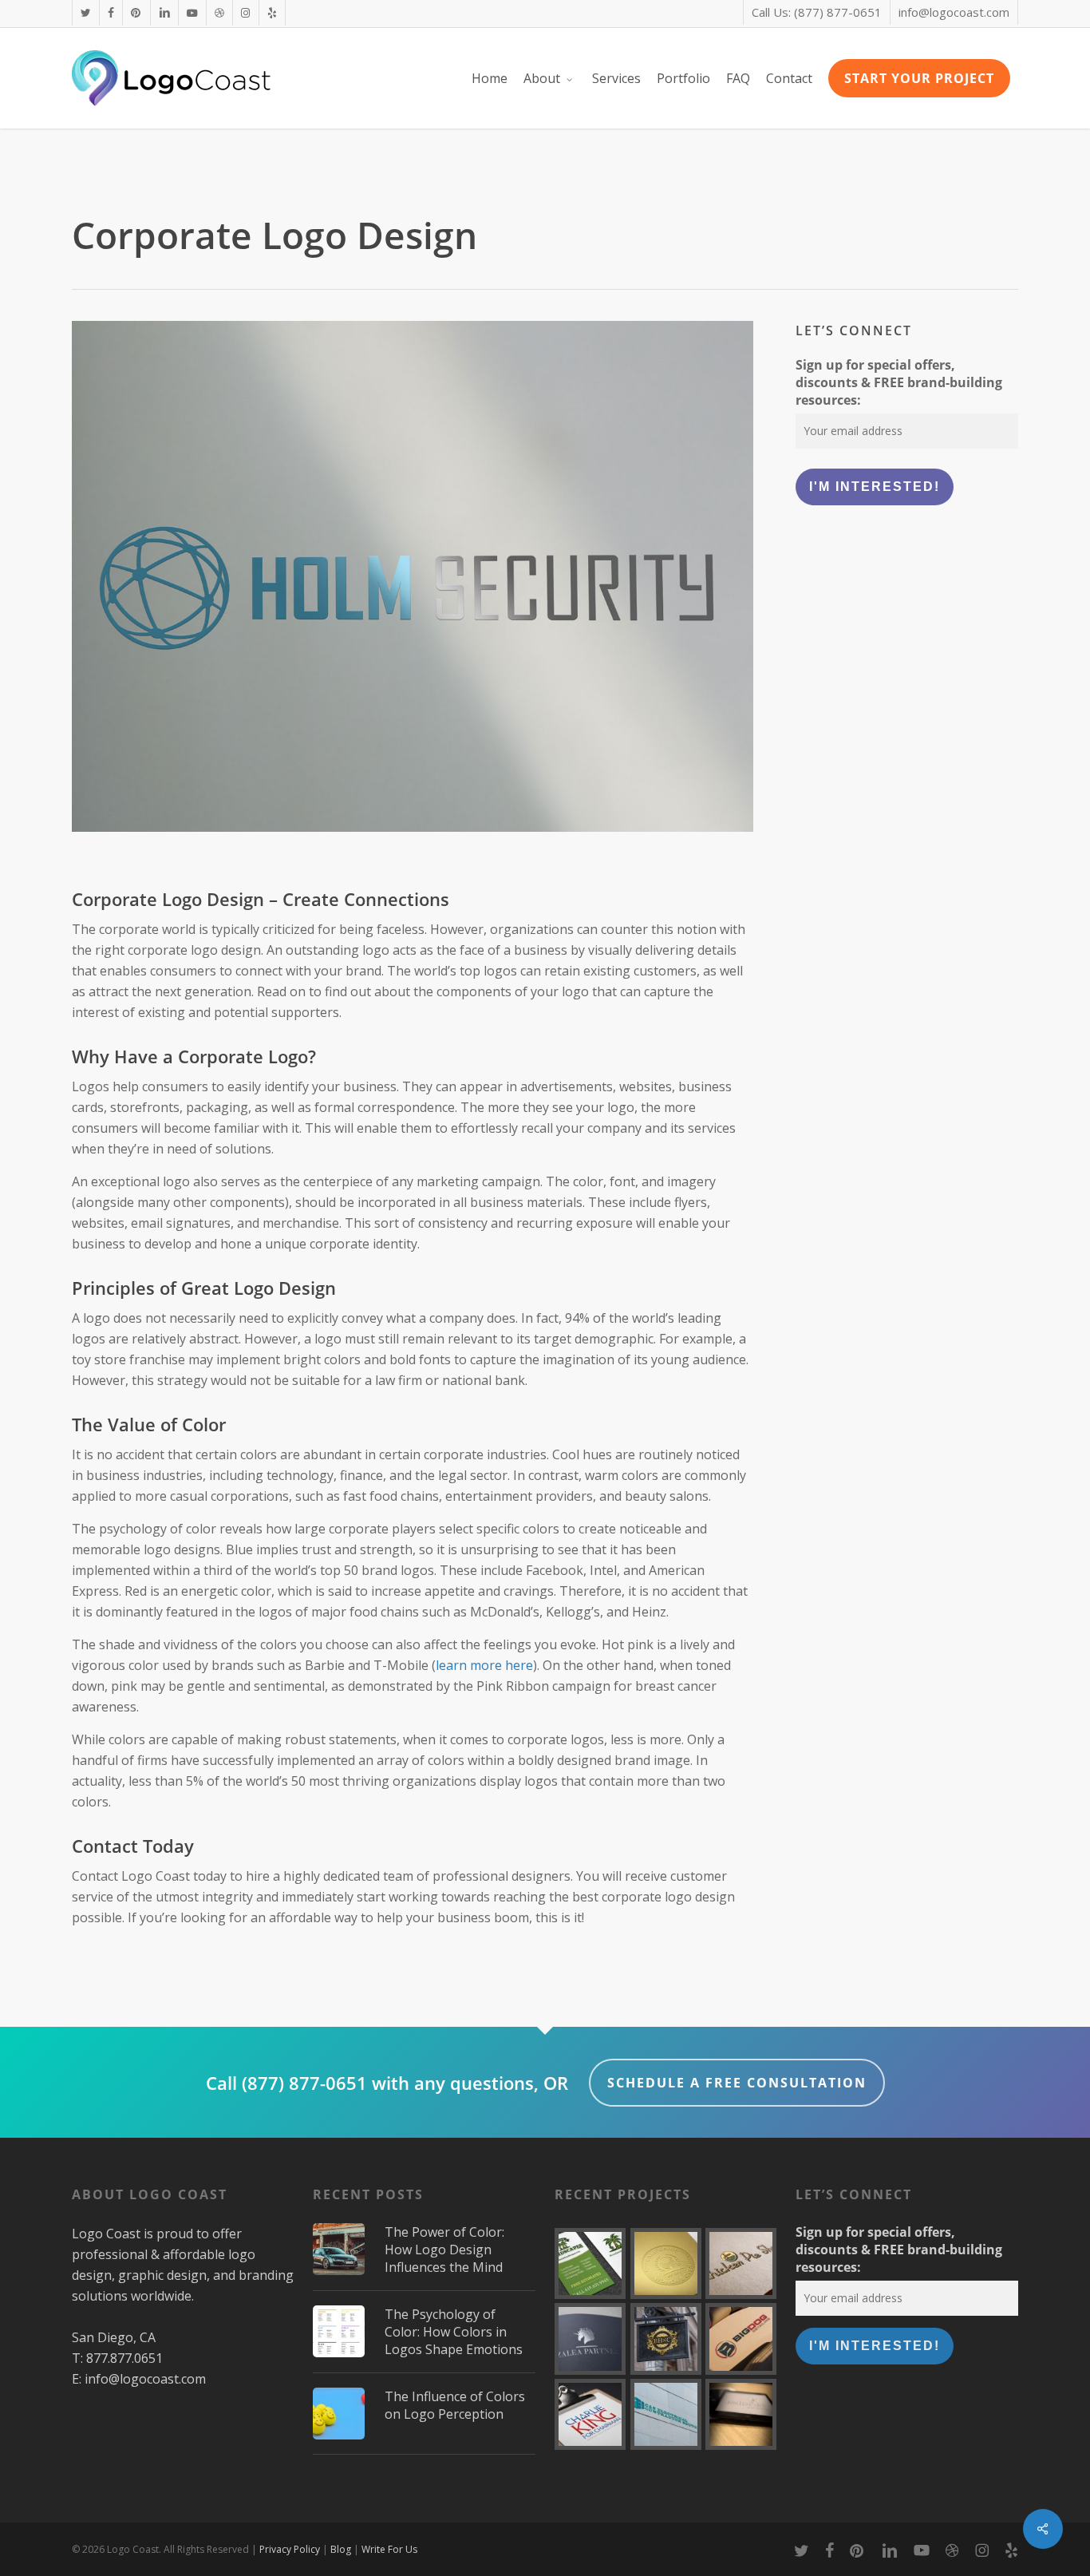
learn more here (484, 1665)
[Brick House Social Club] (666, 2339)
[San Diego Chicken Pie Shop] (741, 2263)
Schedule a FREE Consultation (737, 2083)
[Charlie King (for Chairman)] (590, 2414)
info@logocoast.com (145, 2379)
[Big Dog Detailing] (741, 2339)
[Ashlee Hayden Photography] (741, 2414)
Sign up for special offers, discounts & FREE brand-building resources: (899, 382)
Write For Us (389, 2549)
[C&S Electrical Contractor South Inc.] (666, 2414)
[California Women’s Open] (666, 2263)
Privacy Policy (290, 2549)
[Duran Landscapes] (590, 2263)
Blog (341, 2549)
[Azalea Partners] (590, 2339)
